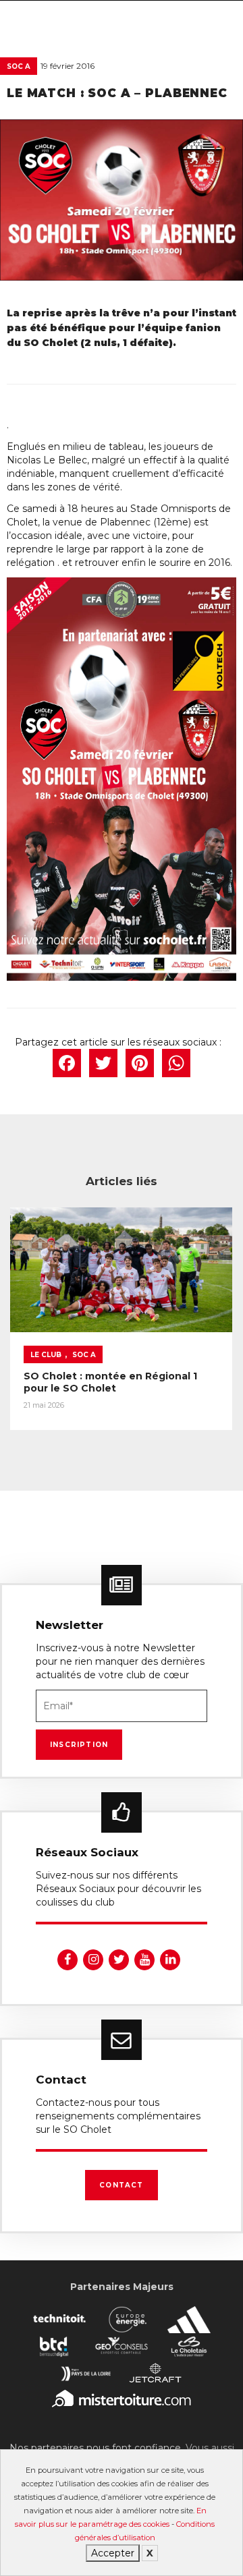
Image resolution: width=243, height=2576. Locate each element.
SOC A (19, 66)
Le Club (46, 1355)
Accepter (113, 2553)
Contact (121, 2185)
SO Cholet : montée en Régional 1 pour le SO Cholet (110, 1382)
